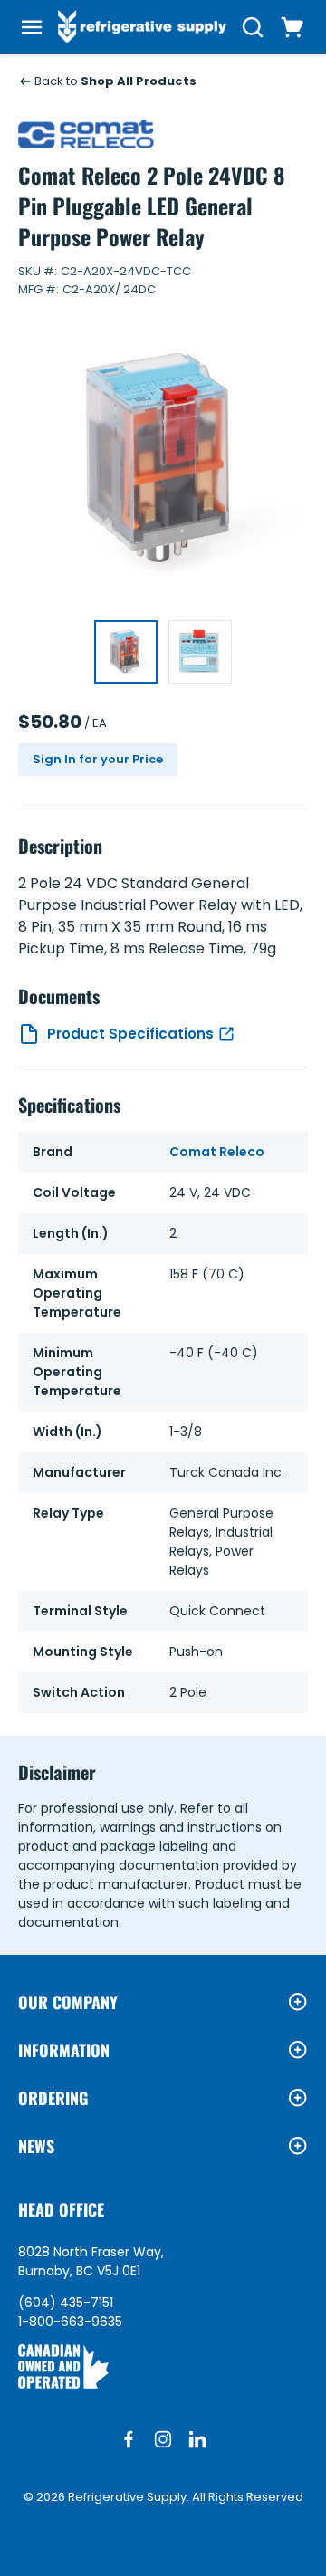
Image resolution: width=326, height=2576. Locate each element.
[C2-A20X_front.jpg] (200, 652)
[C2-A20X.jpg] (126, 652)
